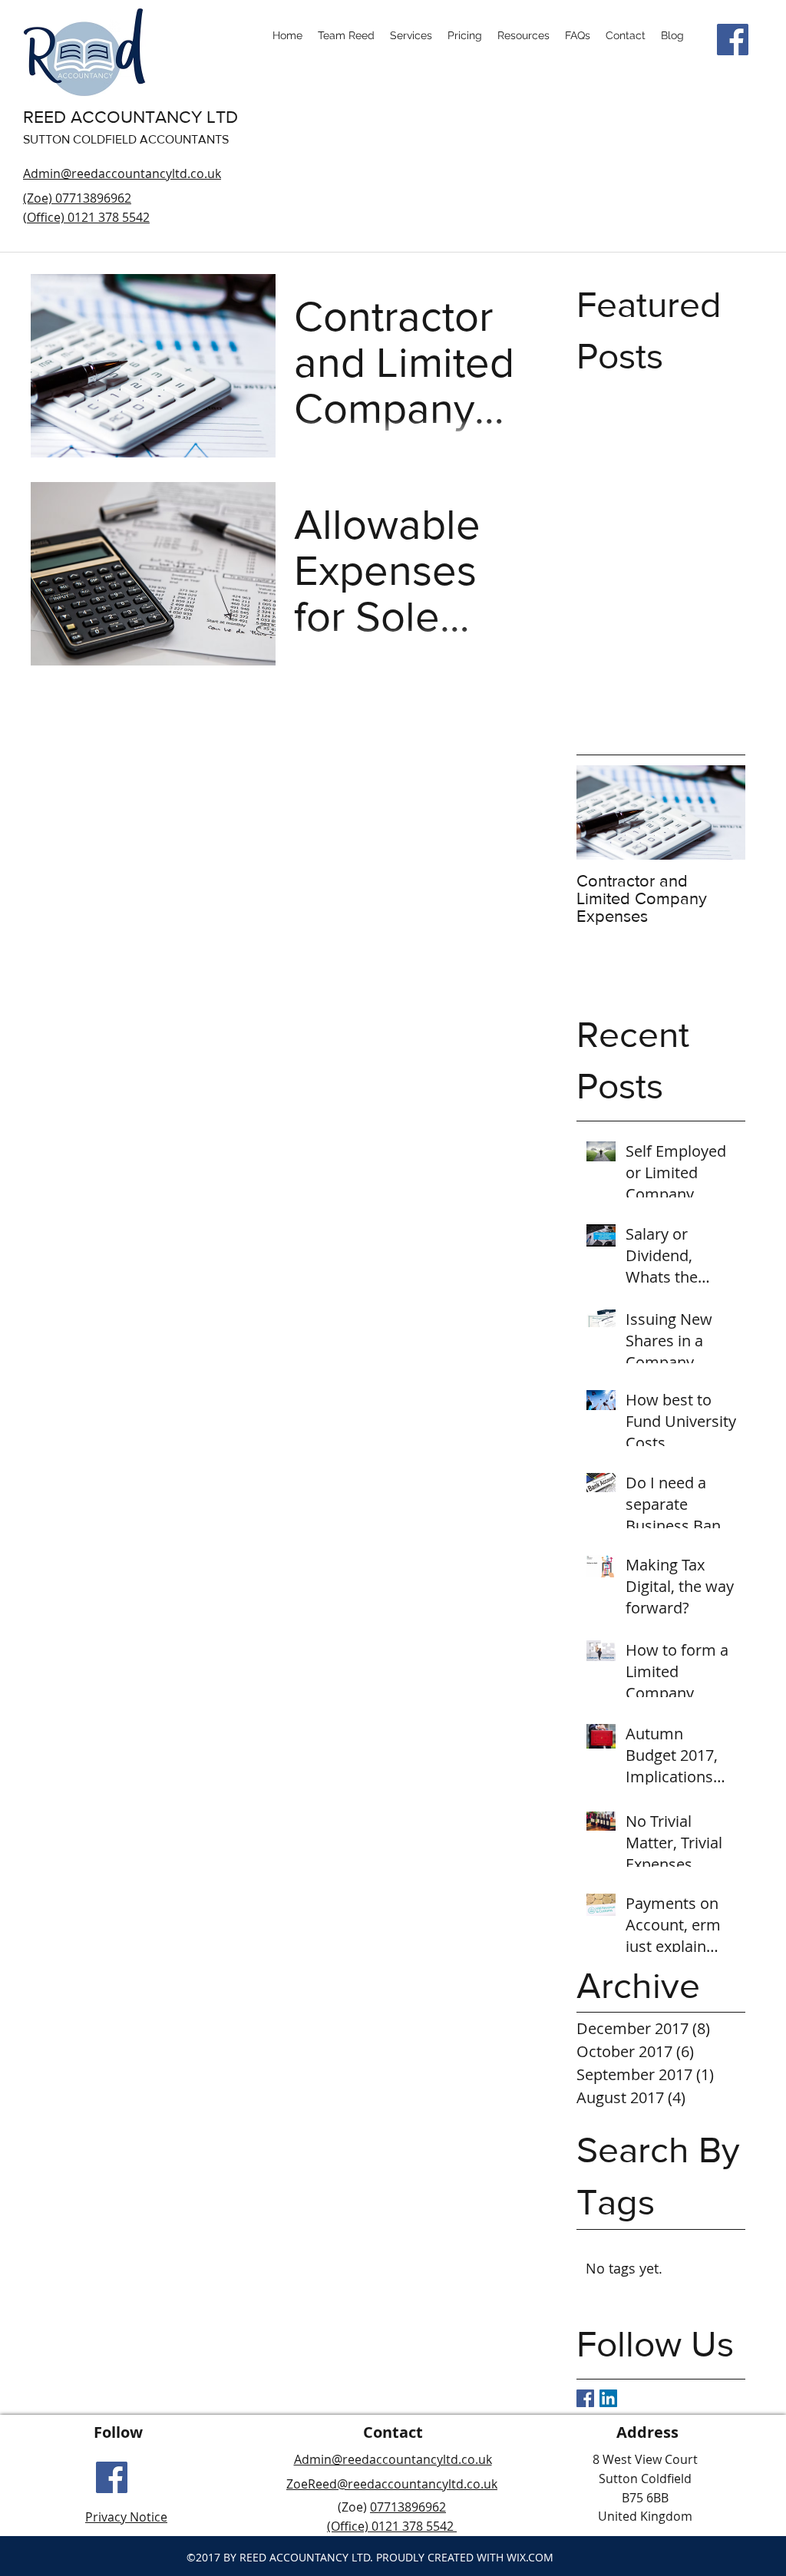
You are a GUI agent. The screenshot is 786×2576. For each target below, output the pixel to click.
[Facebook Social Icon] (733, 40)
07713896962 (408, 2507)
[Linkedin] (608, 2398)
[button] (523, 35)
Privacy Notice (126, 2517)
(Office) (349, 2526)
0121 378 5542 (413, 2526)
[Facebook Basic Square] (585, 2398)
